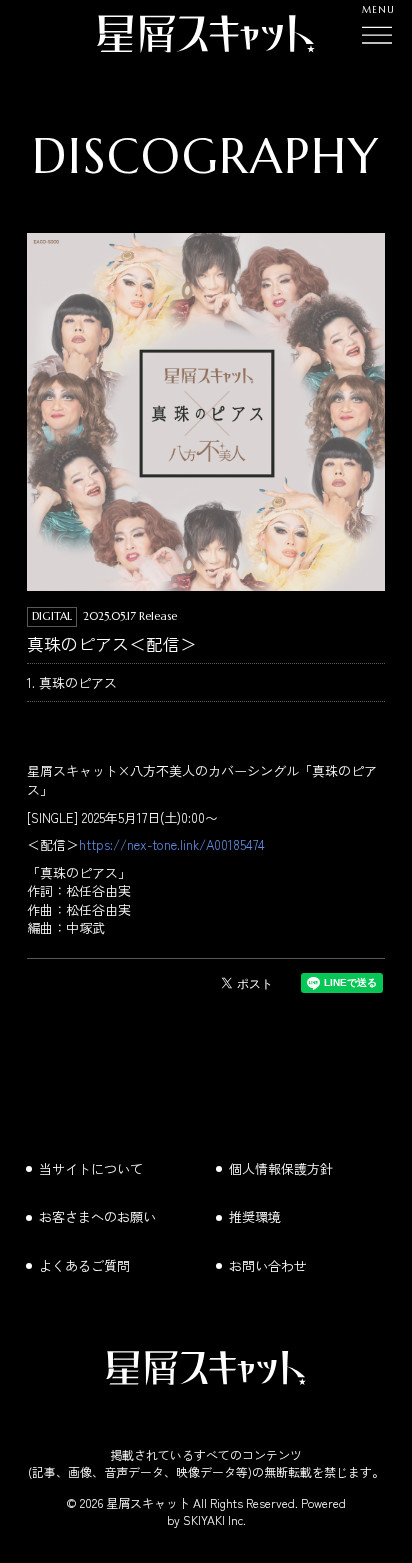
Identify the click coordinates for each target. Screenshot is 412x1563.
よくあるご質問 (84, 1265)
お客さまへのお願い (97, 1216)
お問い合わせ (268, 1265)
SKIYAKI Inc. (214, 1519)
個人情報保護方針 (281, 1168)
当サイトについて (91, 1168)
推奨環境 (255, 1216)
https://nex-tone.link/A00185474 (172, 844)
